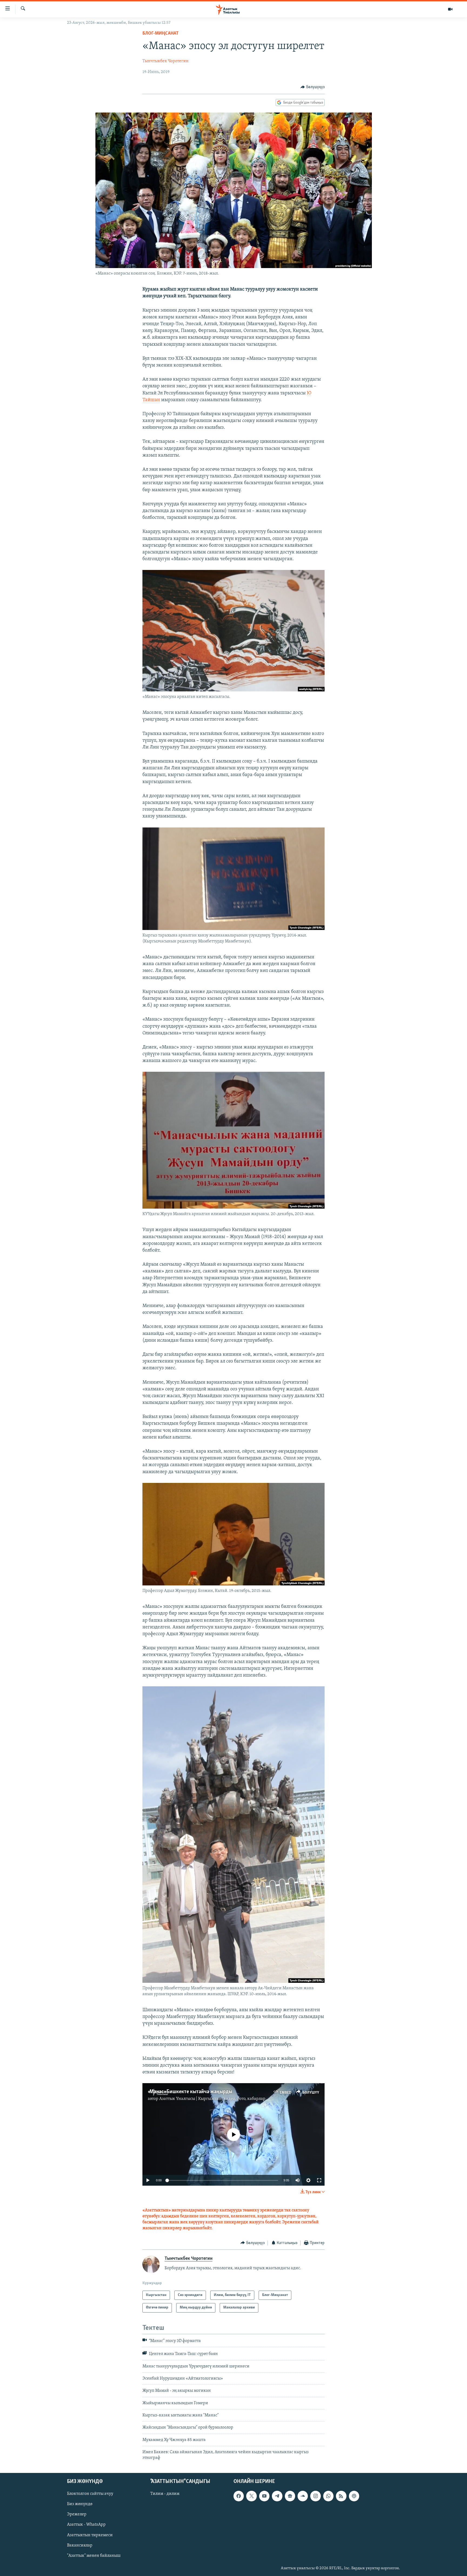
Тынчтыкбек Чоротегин (166, 61)
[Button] (313, 87)
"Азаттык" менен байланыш (94, 2556)
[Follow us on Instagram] (315, 2496)
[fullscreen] (319, 2180)
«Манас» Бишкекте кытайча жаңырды (190, 2092)
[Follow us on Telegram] (277, 2496)
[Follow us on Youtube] (264, 2496)
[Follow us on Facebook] (239, 2496)
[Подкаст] (354, 2496)
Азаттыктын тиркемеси (90, 2535)
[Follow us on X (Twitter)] (251, 2496)
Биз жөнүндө (80, 2504)
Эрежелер (77, 2514)
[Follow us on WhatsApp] (328, 2496)
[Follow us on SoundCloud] (303, 2496)
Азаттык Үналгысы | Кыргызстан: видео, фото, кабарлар (212, 2099)
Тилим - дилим (165, 2494)
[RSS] (341, 2496)
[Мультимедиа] (450, 9)
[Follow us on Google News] (290, 2496)
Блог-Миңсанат (161, 34)
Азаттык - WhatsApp (86, 2525)
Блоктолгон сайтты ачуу (90, 2494)
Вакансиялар (80, 2545)
